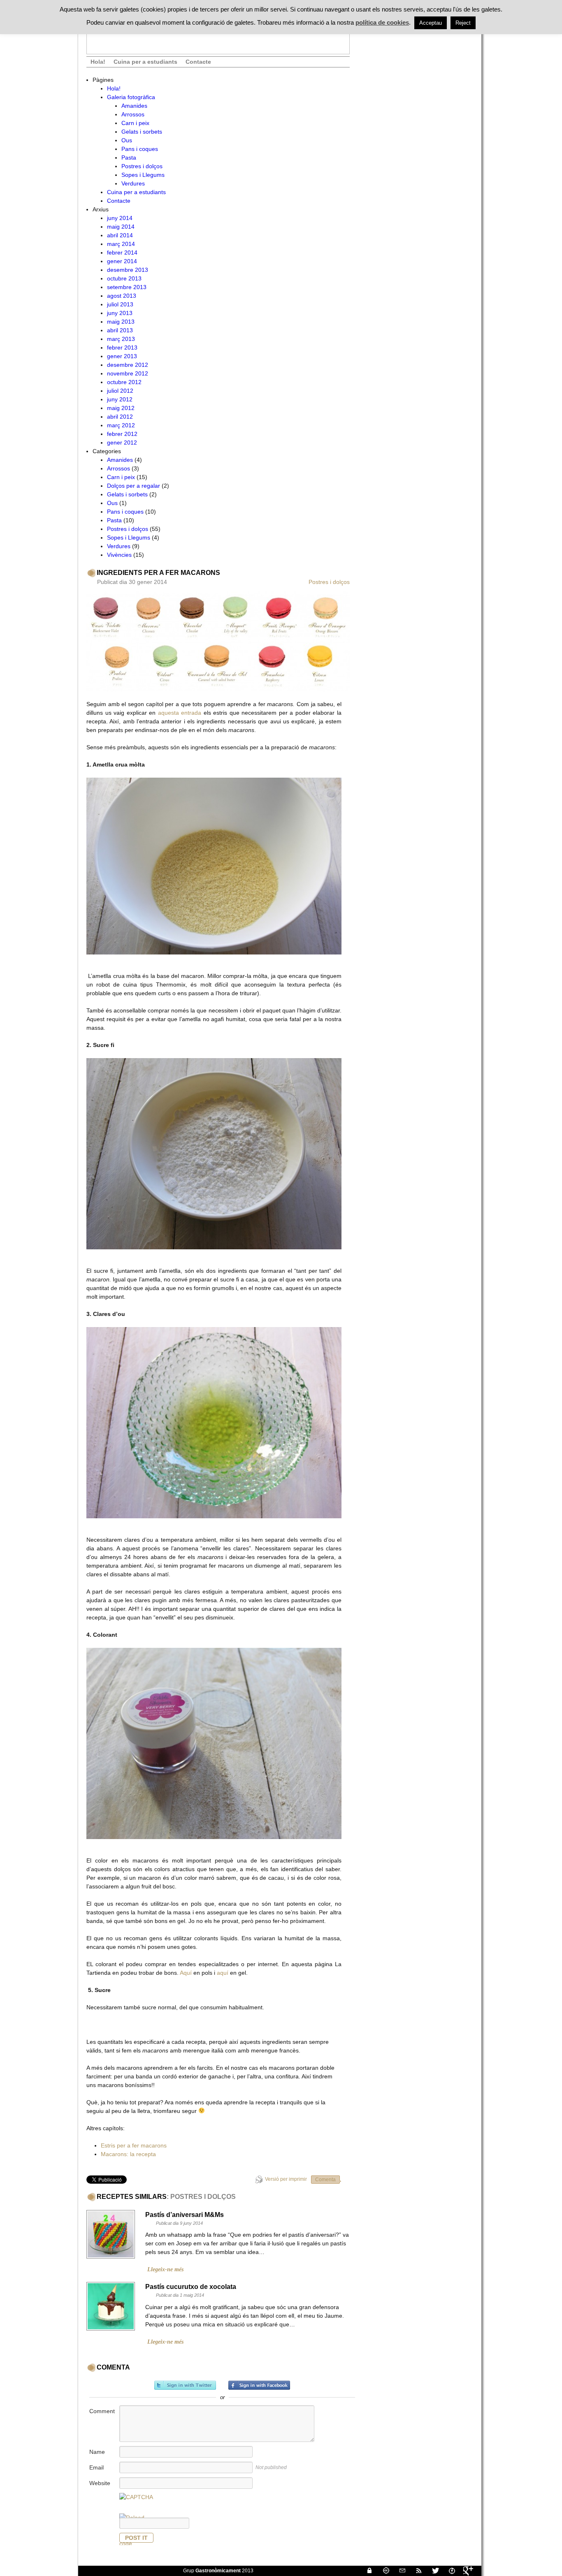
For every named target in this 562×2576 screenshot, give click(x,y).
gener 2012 (122, 442)
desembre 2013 (128, 270)
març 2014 (121, 244)
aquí (223, 1973)
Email (96, 2467)
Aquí (186, 1973)
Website (100, 2483)
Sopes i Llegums (143, 175)
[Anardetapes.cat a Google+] (465, 2571)
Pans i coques (140, 149)
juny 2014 (120, 218)
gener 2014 (122, 261)
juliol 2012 (120, 391)
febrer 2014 (122, 253)
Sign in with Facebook (259, 2385)
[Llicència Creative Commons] (383, 2571)
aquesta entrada (180, 713)
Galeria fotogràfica (131, 97)
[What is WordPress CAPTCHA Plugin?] (136, 2497)
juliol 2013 (120, 304)
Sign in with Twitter (185, 2385)
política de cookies (382, 22)
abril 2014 (120, 235)
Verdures (133, 183)
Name (97, 2452)
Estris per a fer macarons (134, 2145)
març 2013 (121, 339)
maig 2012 (121, 408)
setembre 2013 (127, 287)
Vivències (119, 555)
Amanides (134, 106)
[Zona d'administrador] (366, 2571)
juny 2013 (120, 313)
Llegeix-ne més (165, 2269)
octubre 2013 (124, 278)
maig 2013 (121, 322)
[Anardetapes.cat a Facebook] (448, 2571)
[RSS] (416, 2571)
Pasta (129, 158)
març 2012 (121, 425)
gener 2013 (122, 356)
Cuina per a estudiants (145, 62)
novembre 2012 (128, 373)
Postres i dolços (142, 166)
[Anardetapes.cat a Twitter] (432, 2571)
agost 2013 (122, 296)
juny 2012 (120, 399)
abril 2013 (120, 330)
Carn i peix (135, 123)
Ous (127, 140)
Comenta (325, 2180)
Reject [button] (463, 23)
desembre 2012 (128, 365)
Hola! (98, 62)
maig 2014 (121, 227)
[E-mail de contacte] (399, 2571)
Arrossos (133, 114)
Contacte (198, 62)
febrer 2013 (122, 347)
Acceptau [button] (431, 23)
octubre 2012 (124, 382)
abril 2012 (120, 417)
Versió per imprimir (286, 2179)
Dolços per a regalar (134, 486)
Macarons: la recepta (128, 2154)
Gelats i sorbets (142, 132)
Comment (102, 2411)
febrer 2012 (122, 434)
